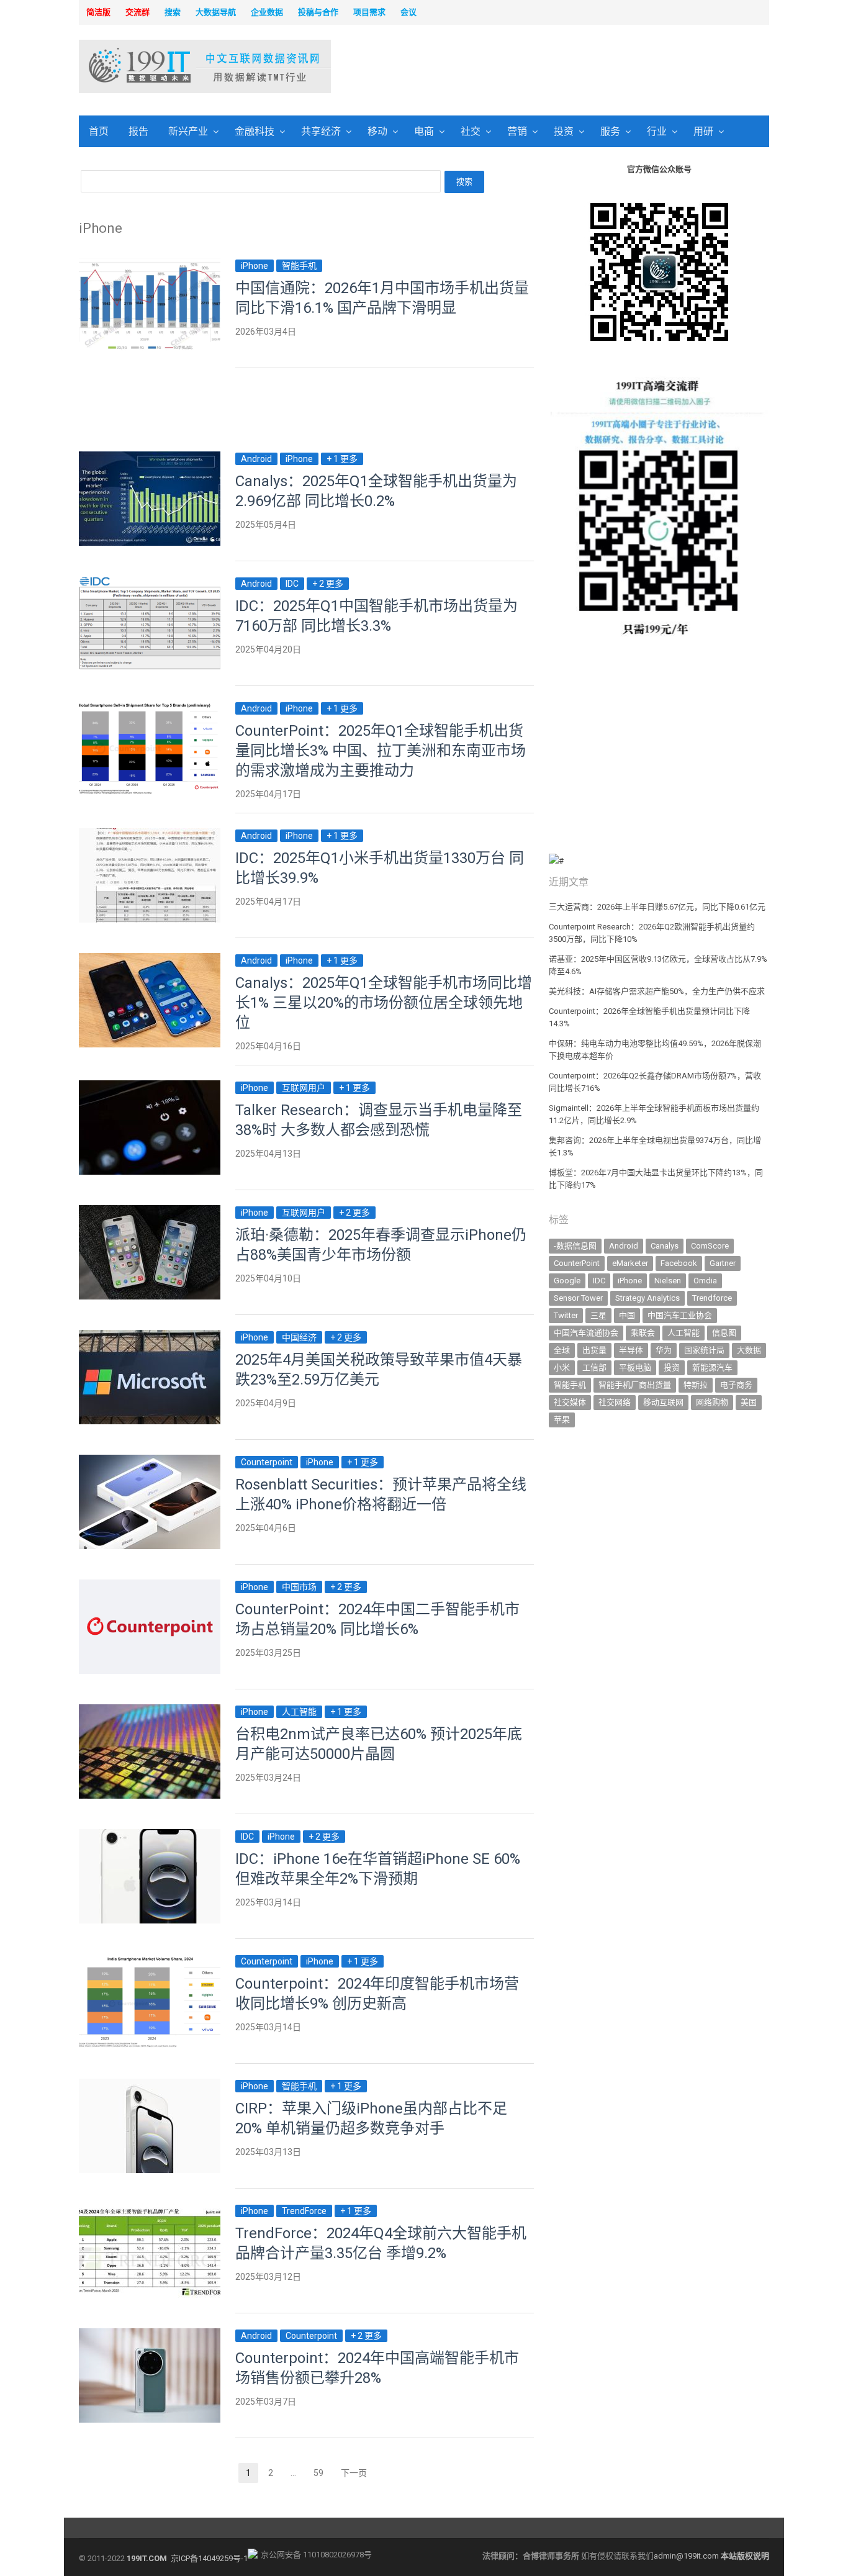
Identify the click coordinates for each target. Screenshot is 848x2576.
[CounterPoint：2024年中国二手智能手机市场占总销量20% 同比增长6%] (150, 1587)
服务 (610, 131)
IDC (292, 584)
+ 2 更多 (328, 584)
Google (567, 1281)
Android (256, 459)
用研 (703, 131)
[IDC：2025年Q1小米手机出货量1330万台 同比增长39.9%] (150, 835)
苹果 (562, 1420)
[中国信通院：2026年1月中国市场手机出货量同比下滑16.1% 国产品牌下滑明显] (150, 265)
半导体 (631, 1350)
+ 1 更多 (342, 459)
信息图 (724, 1333)
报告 (138, 131)
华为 (664, 1350)
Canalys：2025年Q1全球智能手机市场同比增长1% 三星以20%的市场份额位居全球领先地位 (384, 1003)
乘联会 (643, 1333)
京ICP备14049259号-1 (209, 2558)
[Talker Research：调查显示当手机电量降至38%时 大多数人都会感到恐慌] (150, 1087)
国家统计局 (704, 1350)
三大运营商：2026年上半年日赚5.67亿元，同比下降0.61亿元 (657, 907)
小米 (562, 1367)
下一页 (354, 2473)
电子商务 (736, 1385)
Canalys (665, 1246)
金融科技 (255, 131)
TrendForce (304, 2211)
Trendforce (712, 1298)
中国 (627, 1315)
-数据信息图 (575, 1246)
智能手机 (299, 266)
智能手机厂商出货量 (635, 1385)
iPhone (255, 266)
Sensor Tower (578, 1298)
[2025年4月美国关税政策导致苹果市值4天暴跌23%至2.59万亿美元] (150, 1337)
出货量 (594, 1350)
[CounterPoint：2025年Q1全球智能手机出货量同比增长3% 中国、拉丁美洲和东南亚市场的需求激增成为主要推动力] (150, 708)
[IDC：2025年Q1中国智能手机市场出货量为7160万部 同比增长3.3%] (150, 583)
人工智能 (299, 1712)
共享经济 (321, 131)
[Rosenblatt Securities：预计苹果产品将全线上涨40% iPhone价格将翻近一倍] (150, 1462)
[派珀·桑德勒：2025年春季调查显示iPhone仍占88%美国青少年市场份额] (150, 1212)
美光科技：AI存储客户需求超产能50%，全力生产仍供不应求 (657, 991)
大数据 (749, 1350)
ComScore (710, 1246)
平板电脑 (635, 1367)
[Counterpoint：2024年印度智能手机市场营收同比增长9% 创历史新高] (150, 1961)
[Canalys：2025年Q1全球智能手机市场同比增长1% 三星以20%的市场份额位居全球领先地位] (150, 960)
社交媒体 (570, 1402)
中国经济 (299, 1337)
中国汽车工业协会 (680, 1315)
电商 (424, 131)
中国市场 (299, 1587)
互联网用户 (304, 1088)
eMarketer (630, 1263)
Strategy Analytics (647, 1298)
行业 (657, 131)
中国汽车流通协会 (586, 1333)
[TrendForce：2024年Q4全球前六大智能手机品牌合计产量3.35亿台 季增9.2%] (150, 2211)
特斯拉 (696, 1385)
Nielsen (668, 1281)
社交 (471, 131)
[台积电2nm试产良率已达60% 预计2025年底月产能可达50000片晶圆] (150, 1711)
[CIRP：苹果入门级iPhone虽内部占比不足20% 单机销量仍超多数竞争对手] (150, 2086)
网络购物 (712, 1402)
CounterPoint (577, 1263)
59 (322, 2474)
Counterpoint (267, 1462)
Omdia (705, 1281)
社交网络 (615, 1402)
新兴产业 (188, 131)
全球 (562, 1350)
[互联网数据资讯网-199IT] (160, 66)
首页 (99, 131)
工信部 (594, 1367)
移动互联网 (663, 1402)
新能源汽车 (712, 1367)
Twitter (566, 1315)
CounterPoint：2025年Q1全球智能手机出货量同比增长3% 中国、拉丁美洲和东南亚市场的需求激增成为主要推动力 (381, 751)
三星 (598, 1315)
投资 (564, 131)
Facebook (679, 1263)
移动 (377, 131)
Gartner (723, 1263)
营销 (517, 131)
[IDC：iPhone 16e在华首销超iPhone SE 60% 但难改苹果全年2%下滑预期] (150, 1836)
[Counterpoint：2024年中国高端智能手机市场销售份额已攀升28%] (150, 2335)
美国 (749, 1402)
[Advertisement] (583, 68)
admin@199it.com (687, 2556)
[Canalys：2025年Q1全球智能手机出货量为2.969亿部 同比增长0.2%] (150, 459)
